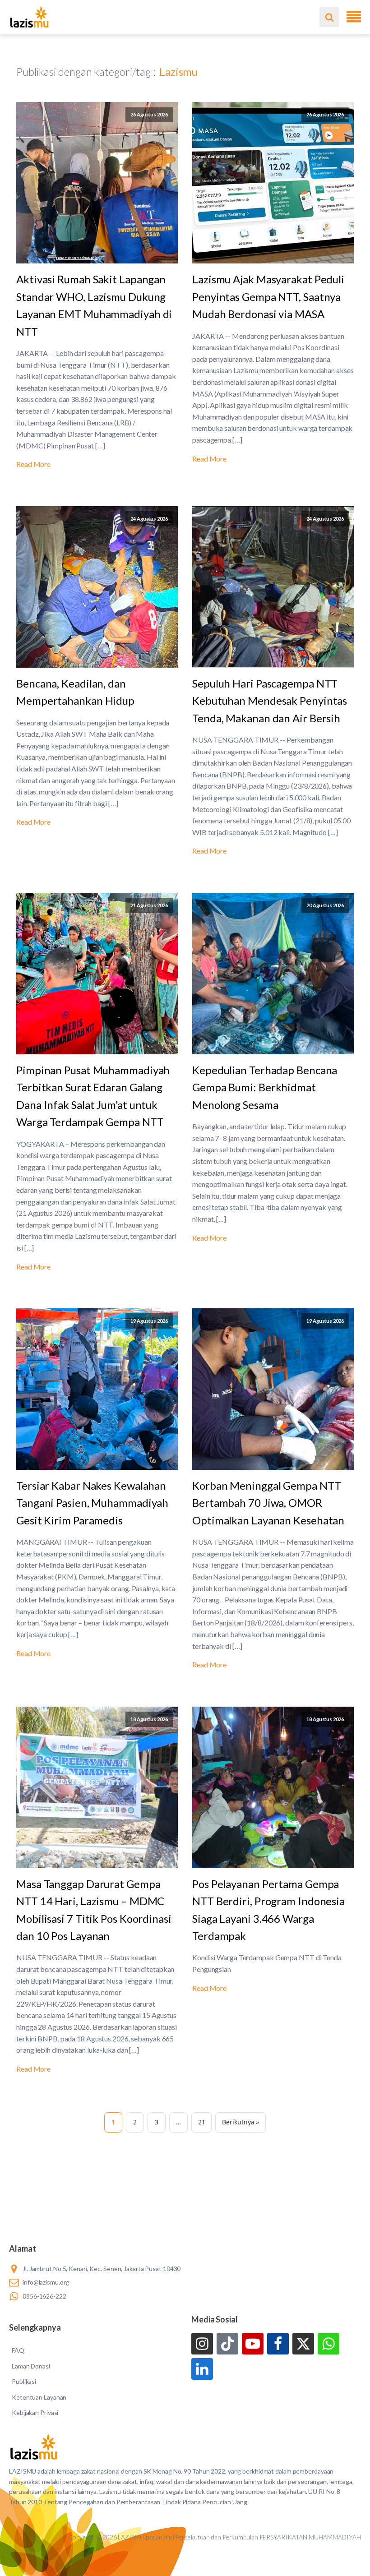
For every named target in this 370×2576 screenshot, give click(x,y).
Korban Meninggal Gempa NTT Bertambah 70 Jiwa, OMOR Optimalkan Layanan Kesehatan (272, 1503)
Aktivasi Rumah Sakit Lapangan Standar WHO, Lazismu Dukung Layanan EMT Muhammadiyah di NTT (94, 305)
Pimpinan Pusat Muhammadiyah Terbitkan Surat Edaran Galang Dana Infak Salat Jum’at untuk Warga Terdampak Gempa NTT (93, 1096)
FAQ (18, 2350)
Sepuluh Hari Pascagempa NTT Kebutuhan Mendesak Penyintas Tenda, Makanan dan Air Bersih (270, 701)
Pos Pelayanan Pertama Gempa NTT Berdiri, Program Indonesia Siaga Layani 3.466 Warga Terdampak (268, 1910)
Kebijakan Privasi (35, 2412)
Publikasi (24, 2381)
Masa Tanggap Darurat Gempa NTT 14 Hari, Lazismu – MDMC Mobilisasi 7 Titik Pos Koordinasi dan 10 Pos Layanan (94, 1910)
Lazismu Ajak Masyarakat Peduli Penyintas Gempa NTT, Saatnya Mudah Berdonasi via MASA (268, 296)
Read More (33, 464)
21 (202, 2122)
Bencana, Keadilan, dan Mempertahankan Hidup (75, 692)
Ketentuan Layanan (39, 2397)
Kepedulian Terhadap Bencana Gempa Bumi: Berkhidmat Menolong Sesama (265, 1087)
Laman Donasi (31, 2366)
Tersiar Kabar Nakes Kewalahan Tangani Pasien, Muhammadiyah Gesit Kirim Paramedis (92, 1503)
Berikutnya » (240, 2122)
